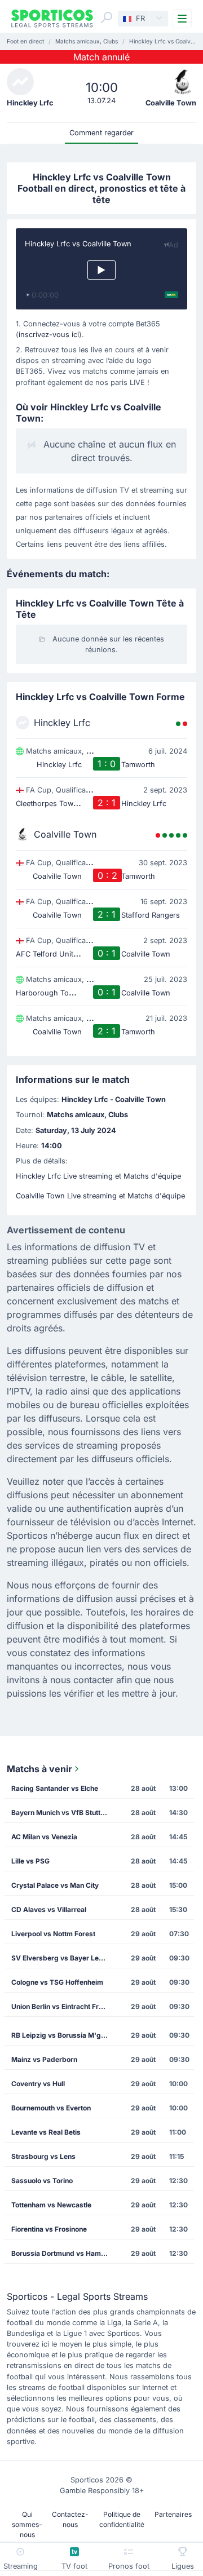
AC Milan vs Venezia (44, 1837)
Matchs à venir (39, 1769)
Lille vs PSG (30, 1861)
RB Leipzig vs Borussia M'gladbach (63, 2035)
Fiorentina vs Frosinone (49, 2229)
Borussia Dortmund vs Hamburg (63, 2253)
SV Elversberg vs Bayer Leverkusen (63, 1958)
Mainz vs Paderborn (44, 2059)
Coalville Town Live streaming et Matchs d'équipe (100, 1196)
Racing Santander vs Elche (55, 1788)
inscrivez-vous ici (49, 335)
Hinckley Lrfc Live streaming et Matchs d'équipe (98, 1176)
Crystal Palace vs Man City (55, 1885)
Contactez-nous (70, 2519)
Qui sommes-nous (27, 2524)
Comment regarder (101, 133)
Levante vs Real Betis (46, 2132)
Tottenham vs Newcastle (51, 2205)
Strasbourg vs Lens (43, 2156)
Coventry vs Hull (38, 2084)
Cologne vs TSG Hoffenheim (57, 1982)
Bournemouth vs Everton (51, 2108)
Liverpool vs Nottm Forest (53, 1934)
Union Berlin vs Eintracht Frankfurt (63, 2006)
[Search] (107, 17)
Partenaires (173, 2514)
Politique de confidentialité (122, 2519)
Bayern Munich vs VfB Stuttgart (63, 1813)
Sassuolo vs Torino (42, 2181)
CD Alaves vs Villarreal (49, 1909)
